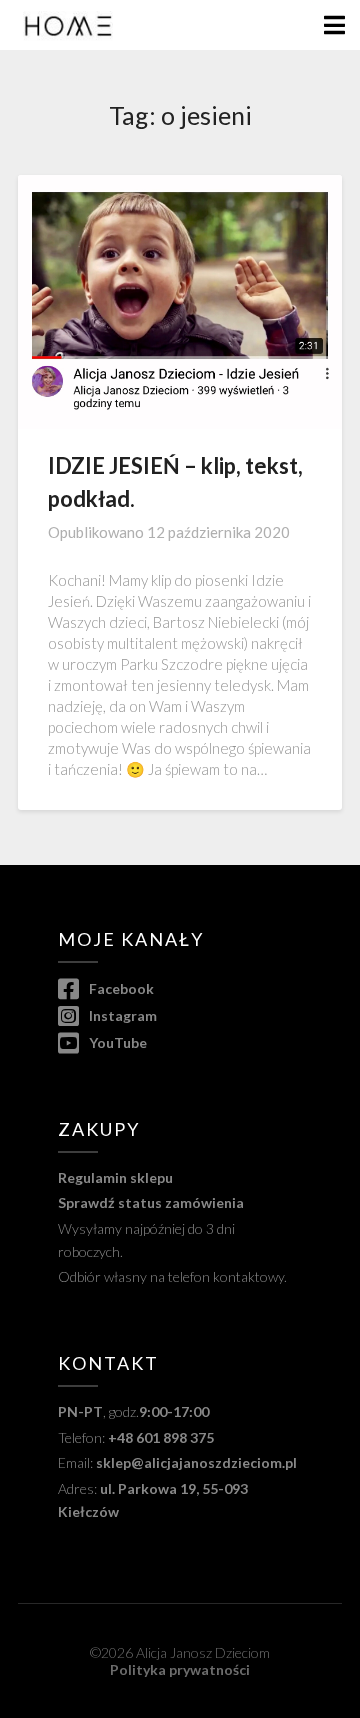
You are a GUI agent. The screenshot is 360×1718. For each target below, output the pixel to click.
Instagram (121, 1015)
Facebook (120, 988)
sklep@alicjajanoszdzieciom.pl (196, 1462)
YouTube (116, 1042)
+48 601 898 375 (161, 1437)
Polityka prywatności (180, 1669)
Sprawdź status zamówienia (151, 1202)
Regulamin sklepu (115, 1177)
